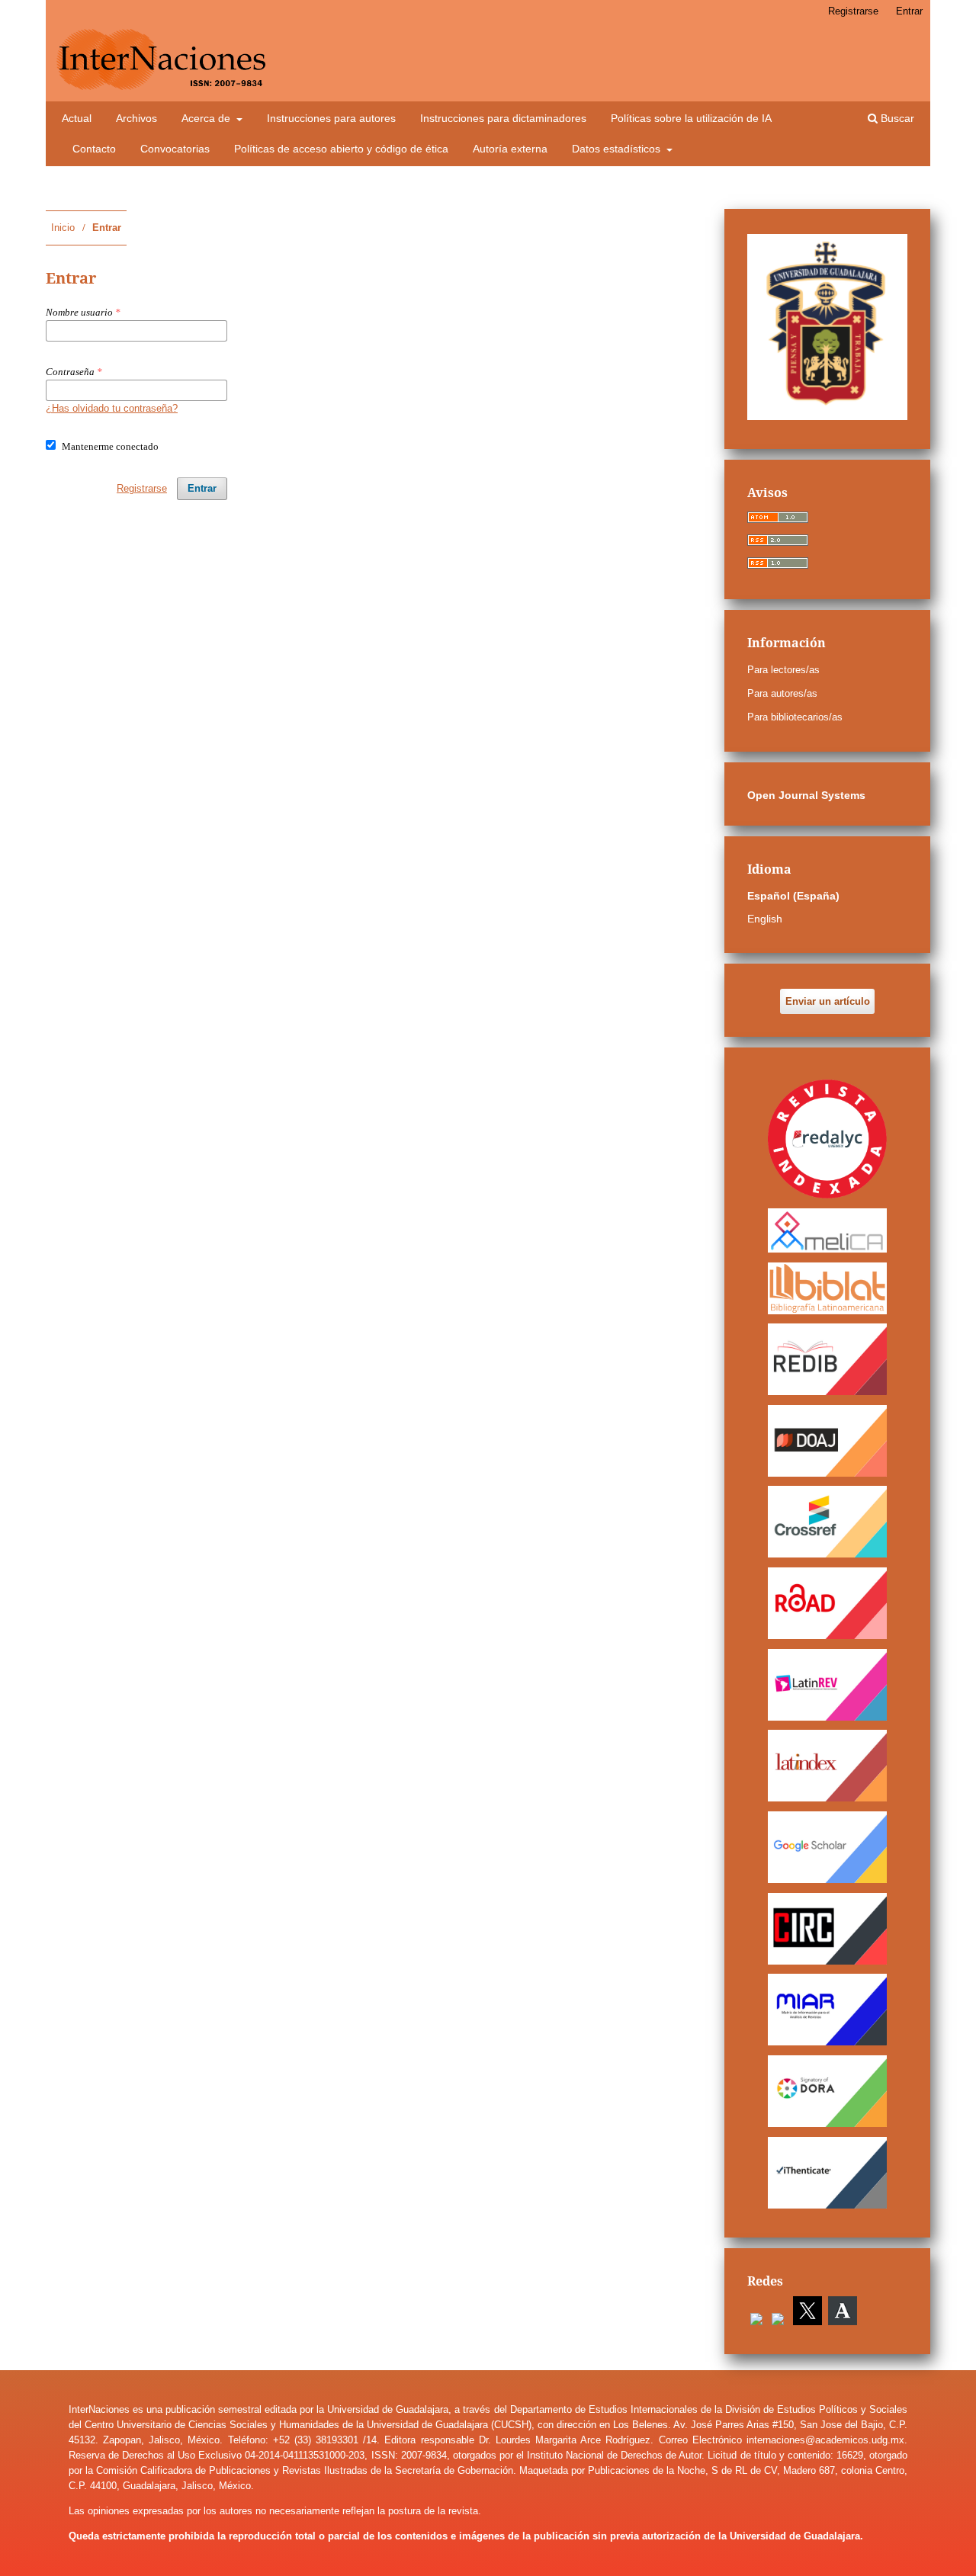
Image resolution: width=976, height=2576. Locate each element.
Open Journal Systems (806, 795)
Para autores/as (782, 693)
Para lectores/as (783, 670)
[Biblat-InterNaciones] (827, 1288)
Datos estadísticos (618, 149)
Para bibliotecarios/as (795, 717)
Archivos (136, 118)
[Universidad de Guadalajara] (827, 416)
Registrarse (853, 11)
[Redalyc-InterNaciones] (827, 1139)
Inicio (63, 228)
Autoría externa (510, 149)
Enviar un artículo (828, 1001)
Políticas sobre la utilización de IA (691, 118)
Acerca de (207, 118)
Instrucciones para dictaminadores (503, 118)
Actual (77, 118)
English (765, 919)
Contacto (94, 149)
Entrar (909, 11)
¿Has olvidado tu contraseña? (112, 408)
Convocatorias (175, 149)
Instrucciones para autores (331, 118)
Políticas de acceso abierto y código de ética (341, 149)
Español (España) (793, 896)
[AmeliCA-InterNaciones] (827, 1230)
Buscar (896, 118)
